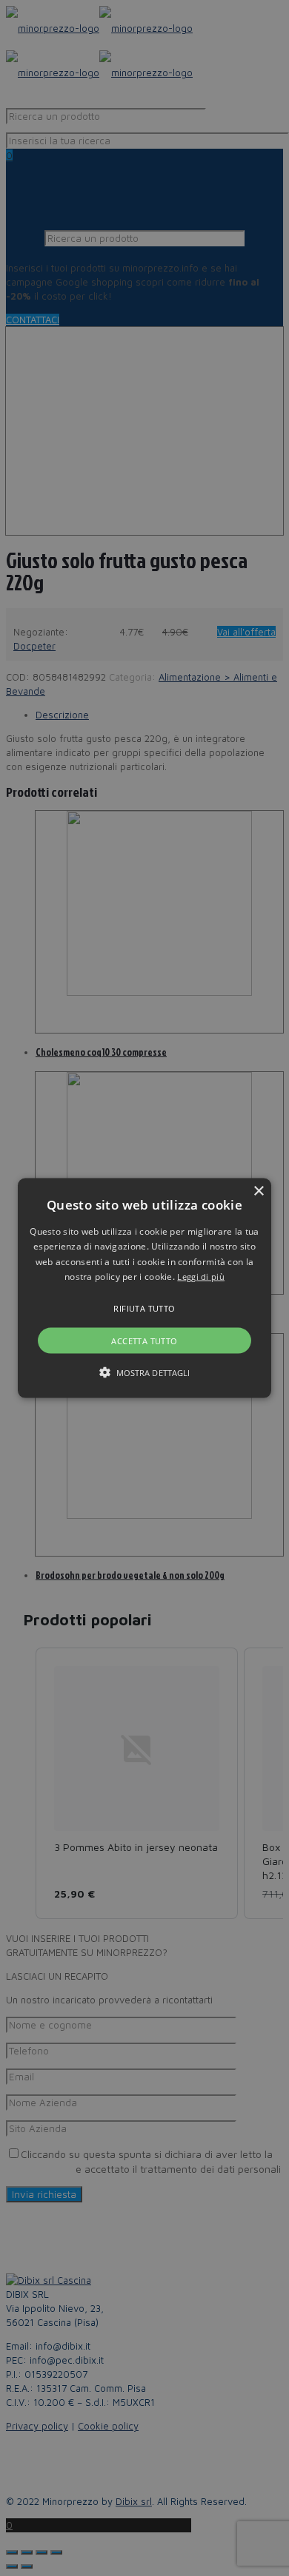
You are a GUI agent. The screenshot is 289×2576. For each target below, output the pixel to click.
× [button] (258, 1191)
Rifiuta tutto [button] (144, 1308)
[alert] (144, 1288)
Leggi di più (201, 1277)
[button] (144, 1288)
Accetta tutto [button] (144, 1340)
